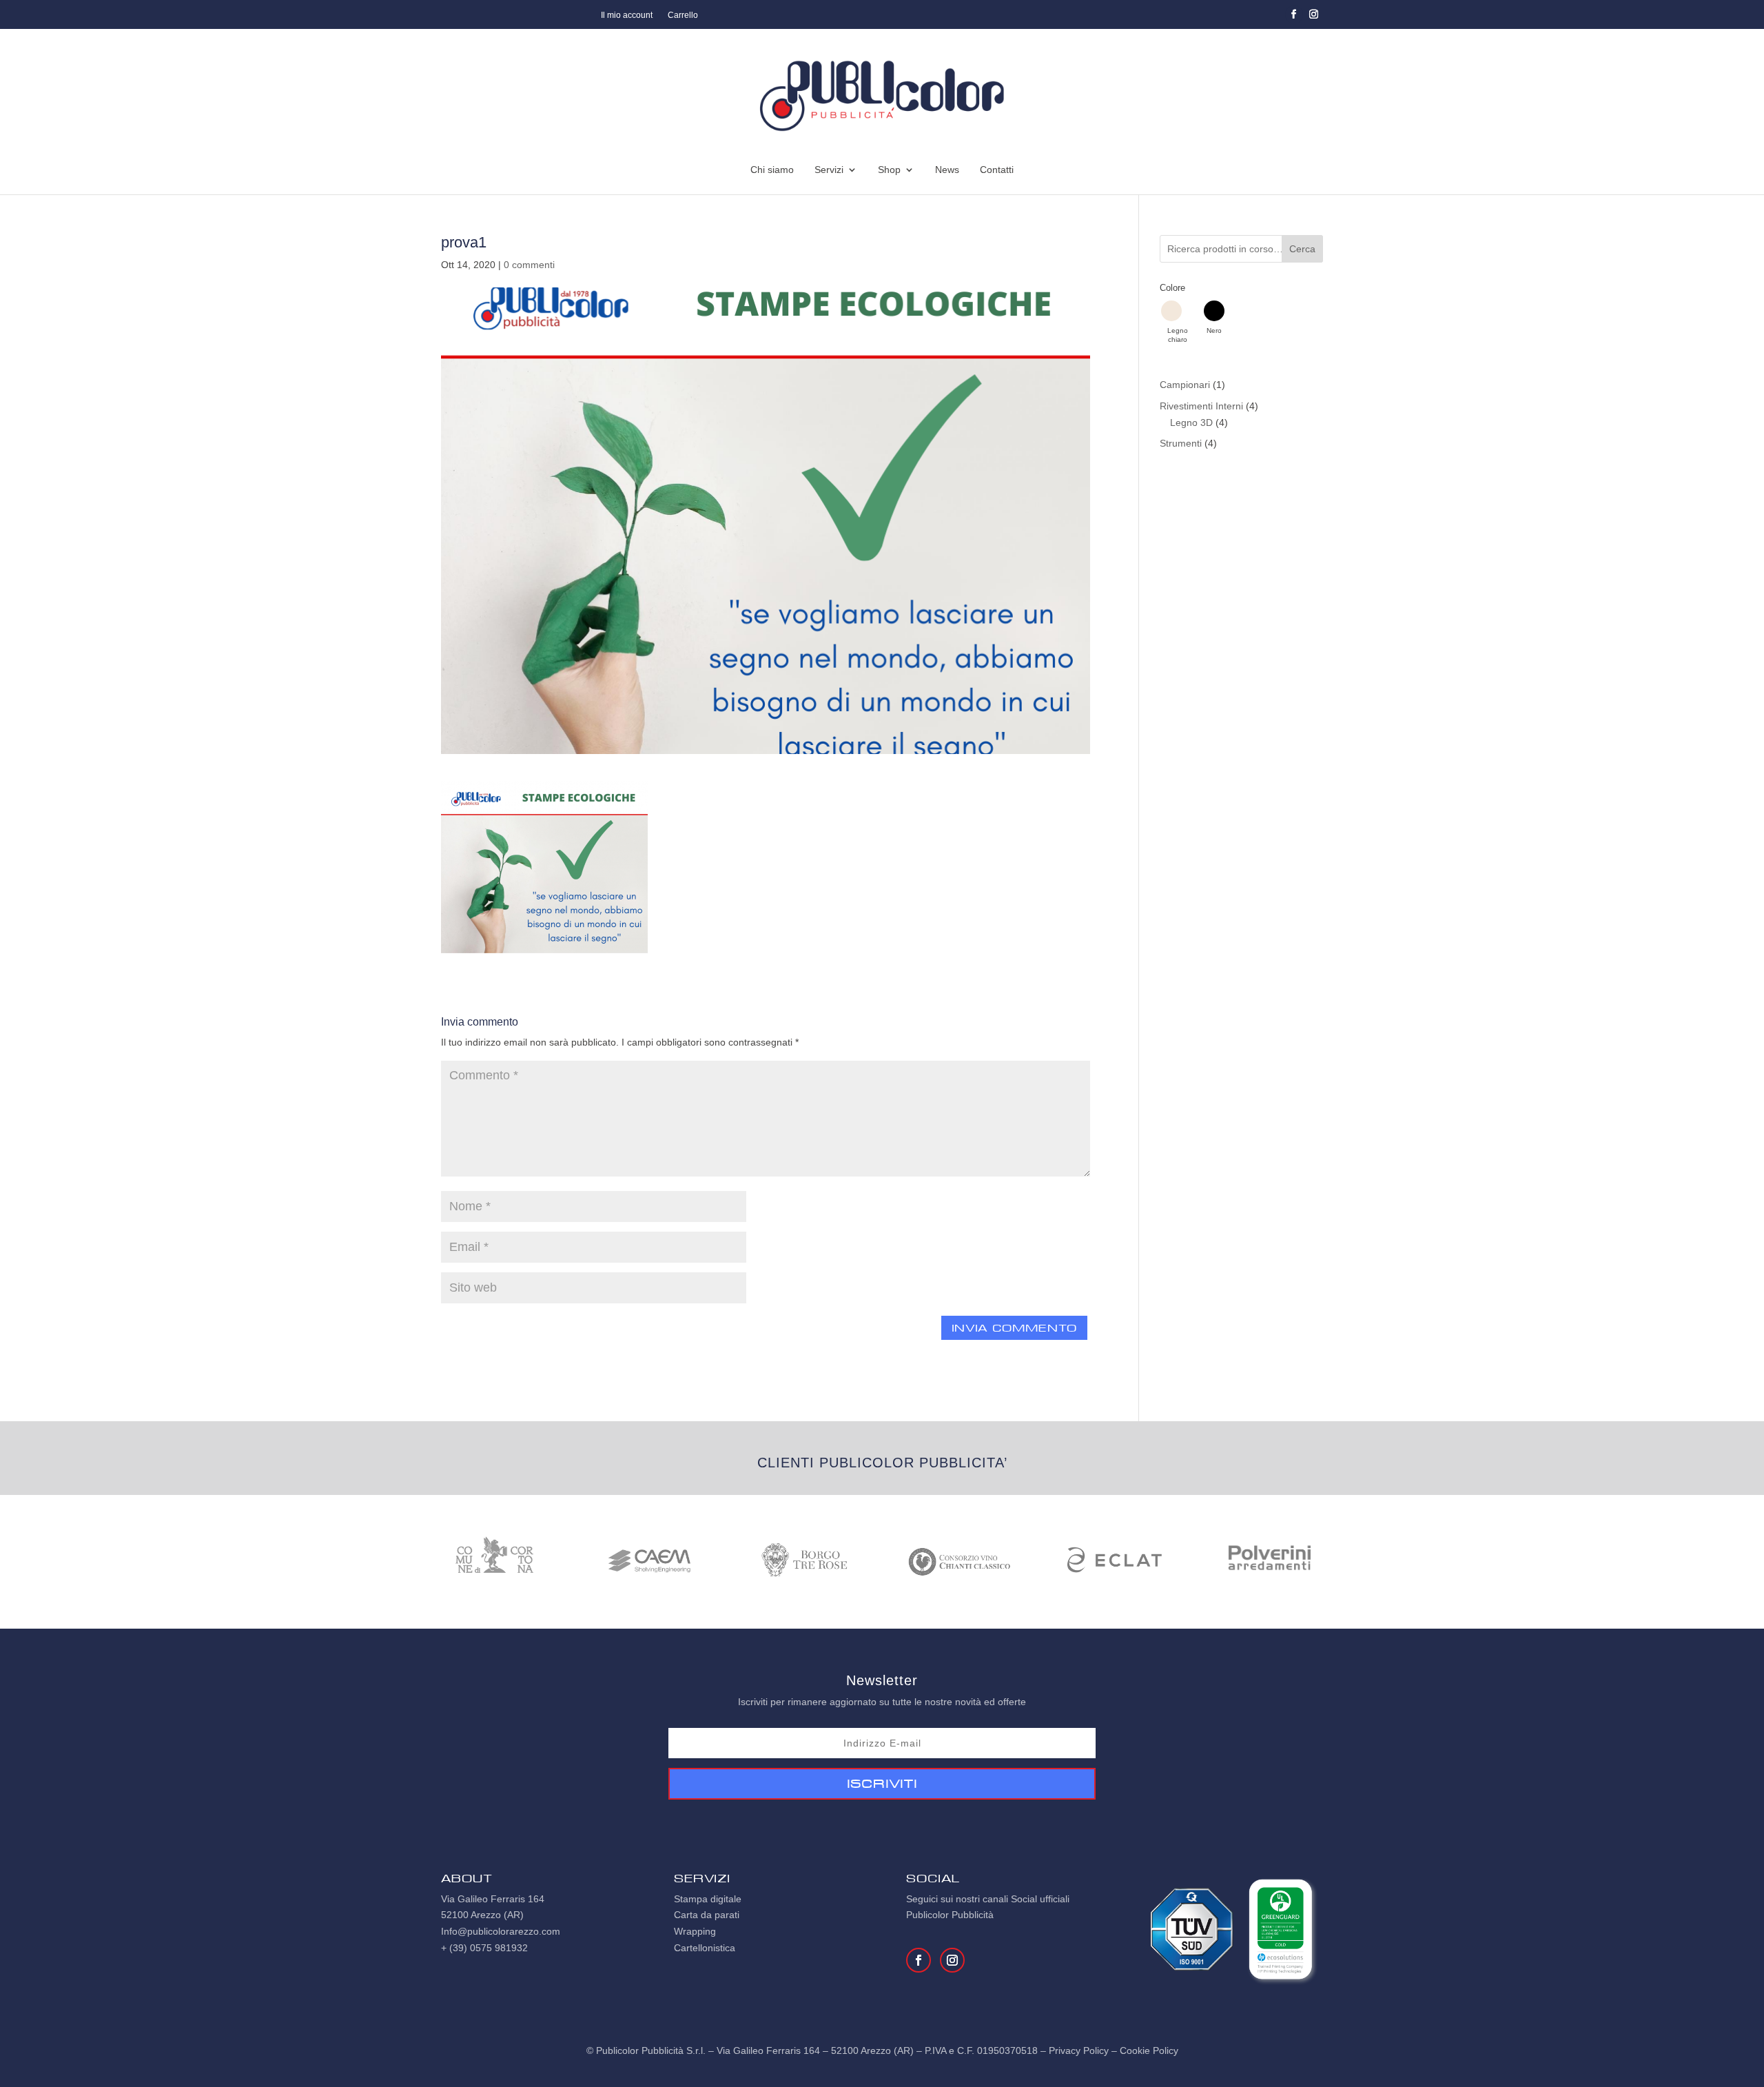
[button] (1178, 322)
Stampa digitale (708, 1899)
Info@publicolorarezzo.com (501, 1931)
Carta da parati (707, 1915)
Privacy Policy (1079, 2050)
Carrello (683, 15)
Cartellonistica (705, 1948)
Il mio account (627, 15)
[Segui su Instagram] (1314, 14)
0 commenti (529, 265)
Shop (889, 170)
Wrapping (695, 1931)
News (947, 170)
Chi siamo (772, 170)
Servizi (829, 170)
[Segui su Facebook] (1294, 14)
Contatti (997, 170)
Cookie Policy (1149, 2050)
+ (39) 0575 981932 (484, 1948)
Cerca (1302, 249)
